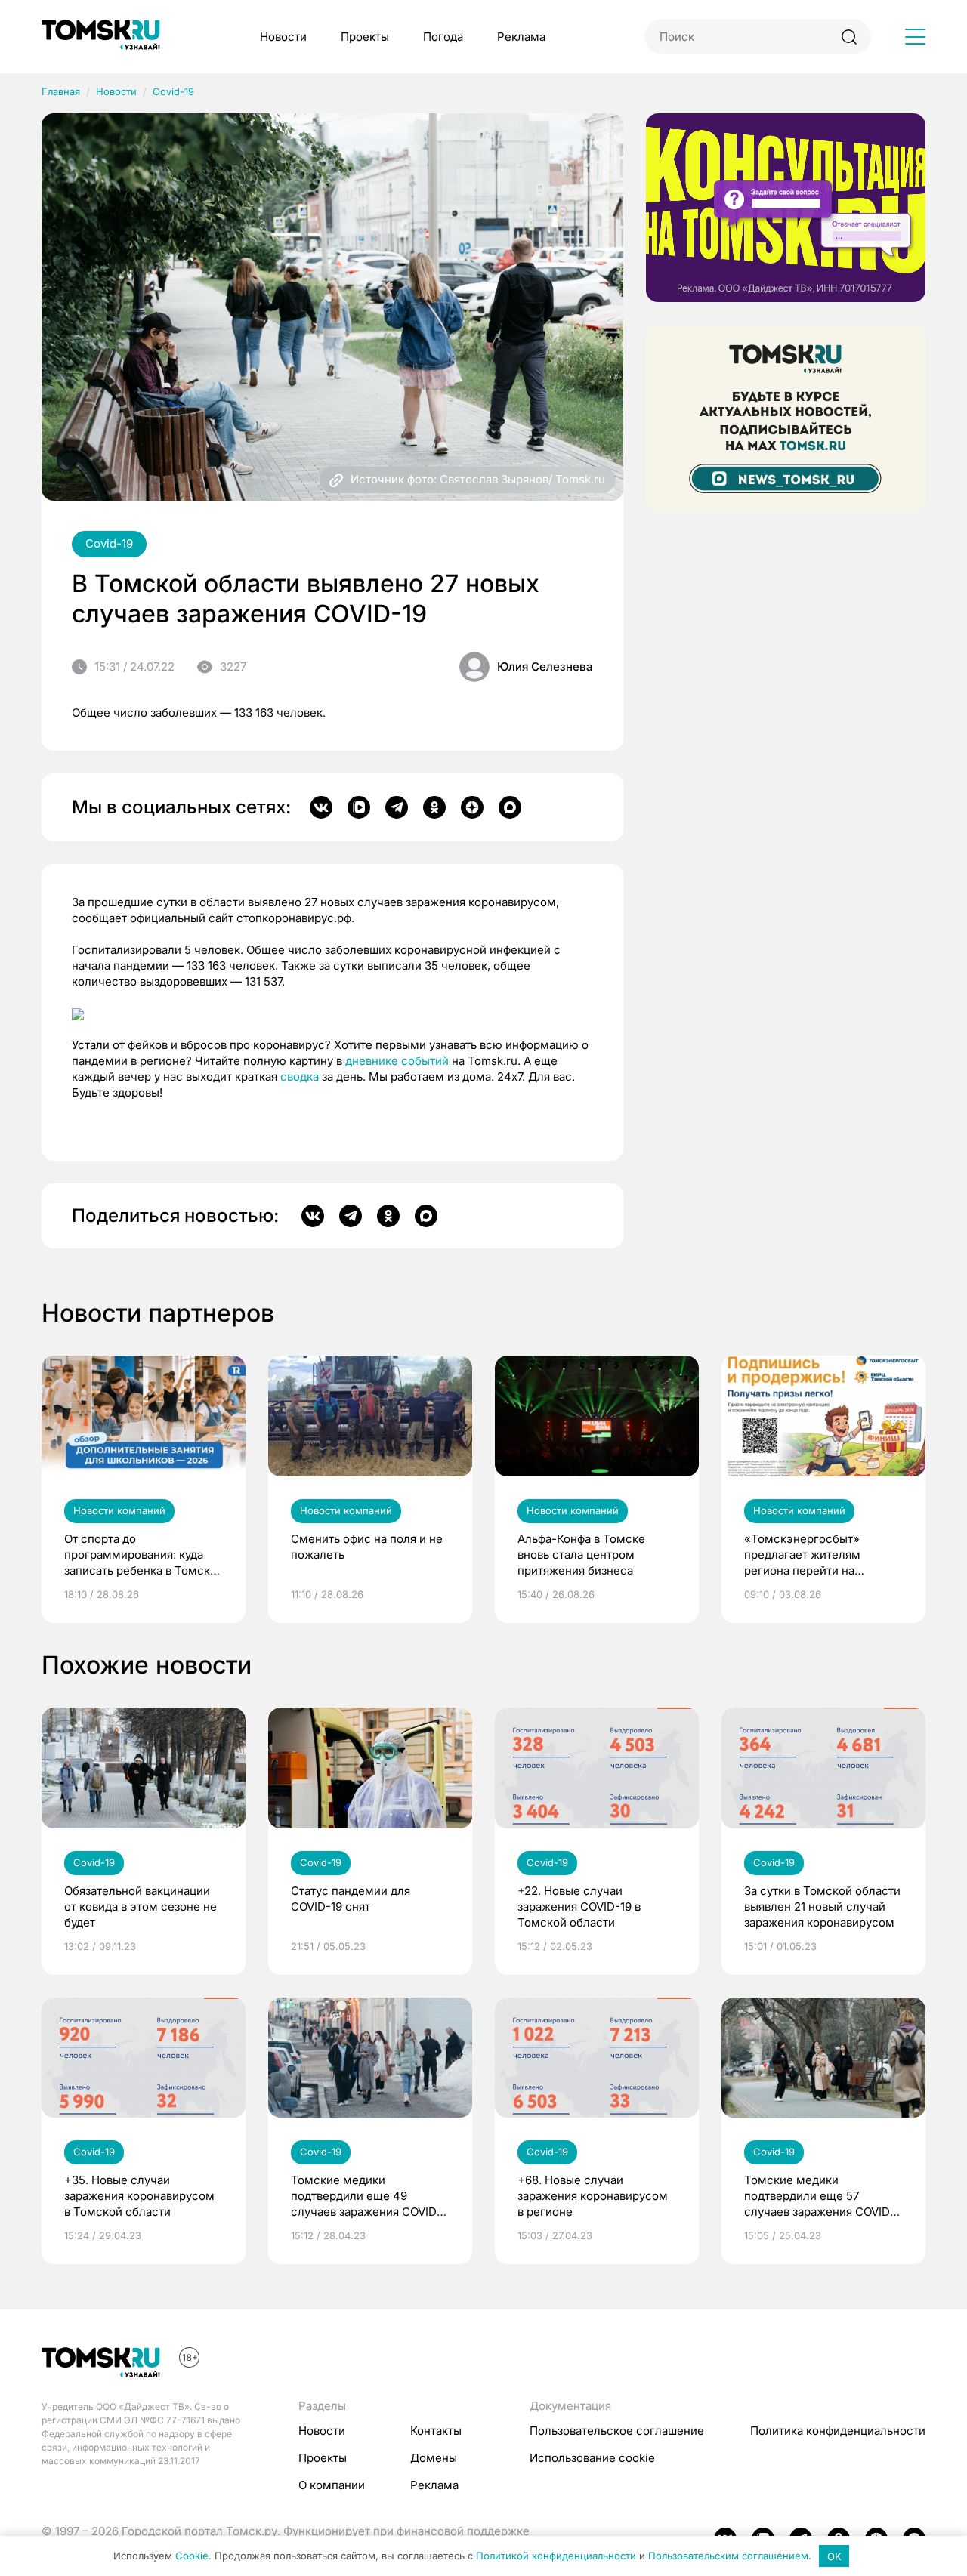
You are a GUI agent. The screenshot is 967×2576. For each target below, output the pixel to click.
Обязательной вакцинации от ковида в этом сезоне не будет (141, 1907)
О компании (332, 2485)
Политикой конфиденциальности (556, 2556)
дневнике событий (397, 1061)
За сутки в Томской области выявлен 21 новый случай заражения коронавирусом (822, 1907)
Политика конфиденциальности (838, 2431)
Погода (443, 37)
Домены (434, 2458)
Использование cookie (592, 2458)
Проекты (365, 37)
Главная (61, 91)
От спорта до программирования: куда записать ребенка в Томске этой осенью (141, 1555)
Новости (283, 37)
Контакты (436, 2431)
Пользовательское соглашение (617, 2431)
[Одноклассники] (434, 807)
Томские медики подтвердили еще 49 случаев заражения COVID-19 (366, 2196)
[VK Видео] (359, 807)
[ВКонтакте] (321, 807)
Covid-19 (173, 91)
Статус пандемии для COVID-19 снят (351, 1899)
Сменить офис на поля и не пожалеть (367, 1547)
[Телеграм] (397, 807)
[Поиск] (849, 37)
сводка (300, 1077)
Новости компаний (119, 1510)
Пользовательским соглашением (728, 2556)
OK (834, 2556)
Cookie (192, 2556)
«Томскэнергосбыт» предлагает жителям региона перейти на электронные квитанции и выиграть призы (816, 1555)
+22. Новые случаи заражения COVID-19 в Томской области (579, 1907)
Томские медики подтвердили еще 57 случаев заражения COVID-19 (820, 2196)
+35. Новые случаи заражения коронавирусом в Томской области (139, 2196)
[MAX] (510, 807)
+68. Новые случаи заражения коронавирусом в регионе (593, 2196)
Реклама (521, 37)
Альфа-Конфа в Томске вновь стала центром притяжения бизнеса (581, 1555)
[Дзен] (472, 807)
